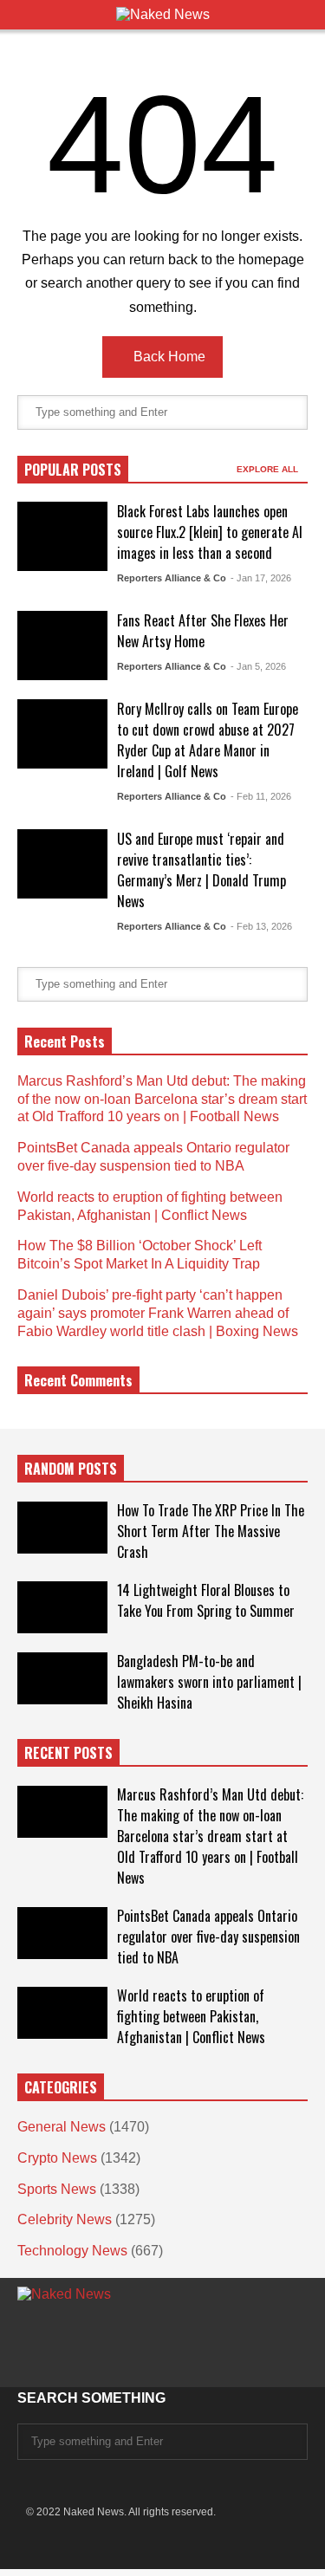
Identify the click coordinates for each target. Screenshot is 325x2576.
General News (62, 2127)
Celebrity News (65, 2219)
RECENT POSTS (68, 1753)
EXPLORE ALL (269, 469)
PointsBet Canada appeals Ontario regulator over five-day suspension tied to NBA (208, 1937)
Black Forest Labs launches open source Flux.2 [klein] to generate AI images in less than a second (210, 532)
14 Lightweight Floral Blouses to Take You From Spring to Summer (206, 1600)
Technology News (72, 2251)
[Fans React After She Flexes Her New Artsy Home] (62, 646)
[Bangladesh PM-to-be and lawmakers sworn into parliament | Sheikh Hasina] (62, 1678)
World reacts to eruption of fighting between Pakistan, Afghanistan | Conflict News (191, 2016)
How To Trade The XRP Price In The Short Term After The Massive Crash (211, 1531)
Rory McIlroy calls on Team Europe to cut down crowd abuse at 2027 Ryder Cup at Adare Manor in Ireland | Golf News (208, 740)
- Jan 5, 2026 (258, 666)
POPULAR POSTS (73, 470)
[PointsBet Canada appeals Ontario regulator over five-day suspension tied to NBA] (62, 1933)
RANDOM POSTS (71, 1469)
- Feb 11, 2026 (261, 796)
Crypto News (57, 2158)
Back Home (168, 357)
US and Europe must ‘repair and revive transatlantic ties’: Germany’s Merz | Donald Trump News (201, 870)
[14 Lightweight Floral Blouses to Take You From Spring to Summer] (62, 1607)
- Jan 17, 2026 (261, 578)
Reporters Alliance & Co (172, 578)
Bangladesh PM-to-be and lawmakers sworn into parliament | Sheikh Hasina (209, 1682)
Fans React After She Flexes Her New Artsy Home (203, 631)
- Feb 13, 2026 (261, 926)
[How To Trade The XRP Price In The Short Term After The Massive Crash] (62, 1528)
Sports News (57, 2189)
